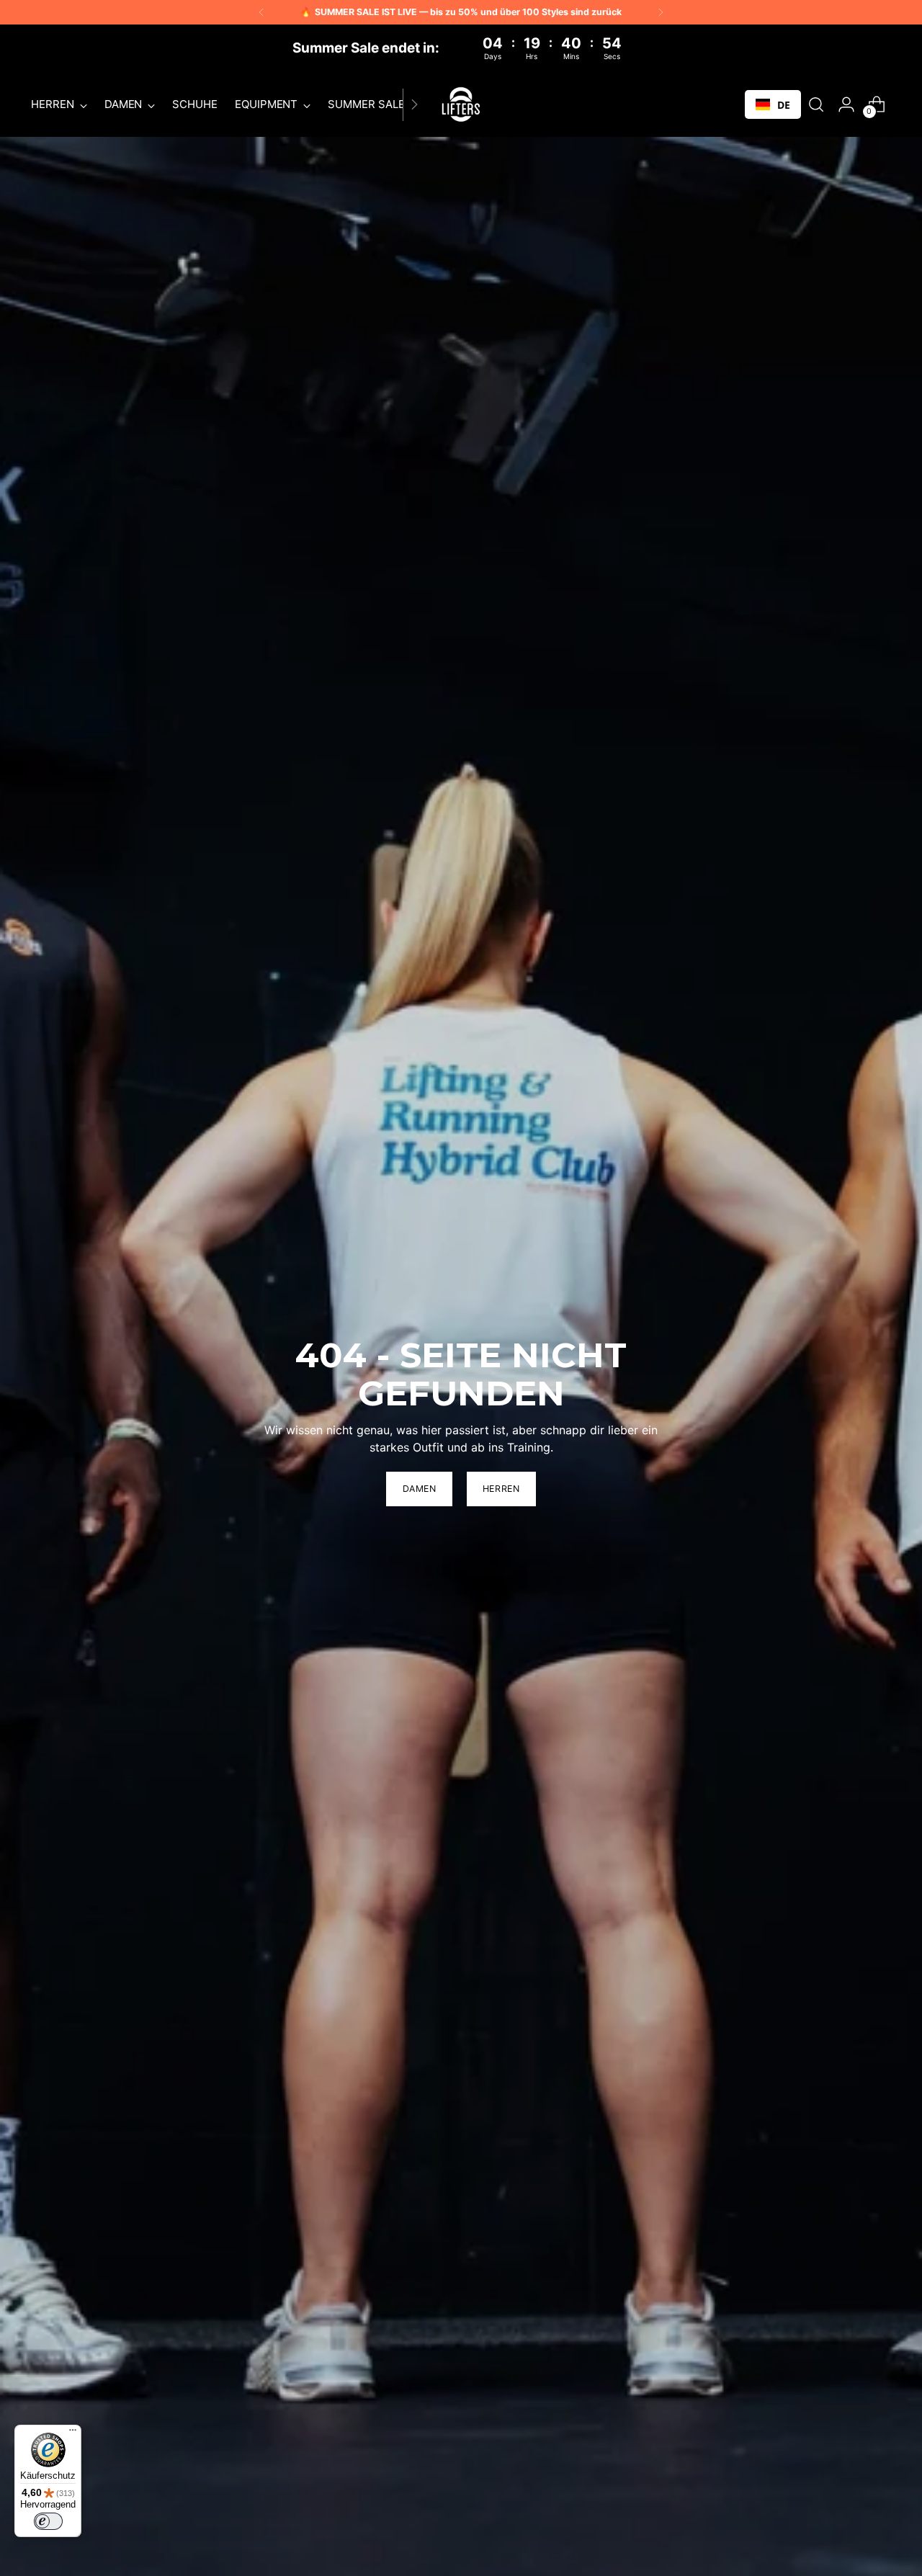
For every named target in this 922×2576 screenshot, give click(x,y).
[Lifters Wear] (461, 104)
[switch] (48, 2521)
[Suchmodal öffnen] (816, 104)
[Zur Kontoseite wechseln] (846, 104)
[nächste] (661, 12)
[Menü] (73, 2433)
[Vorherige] (261, 12)
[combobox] (773, 104)
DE (784, 105)
